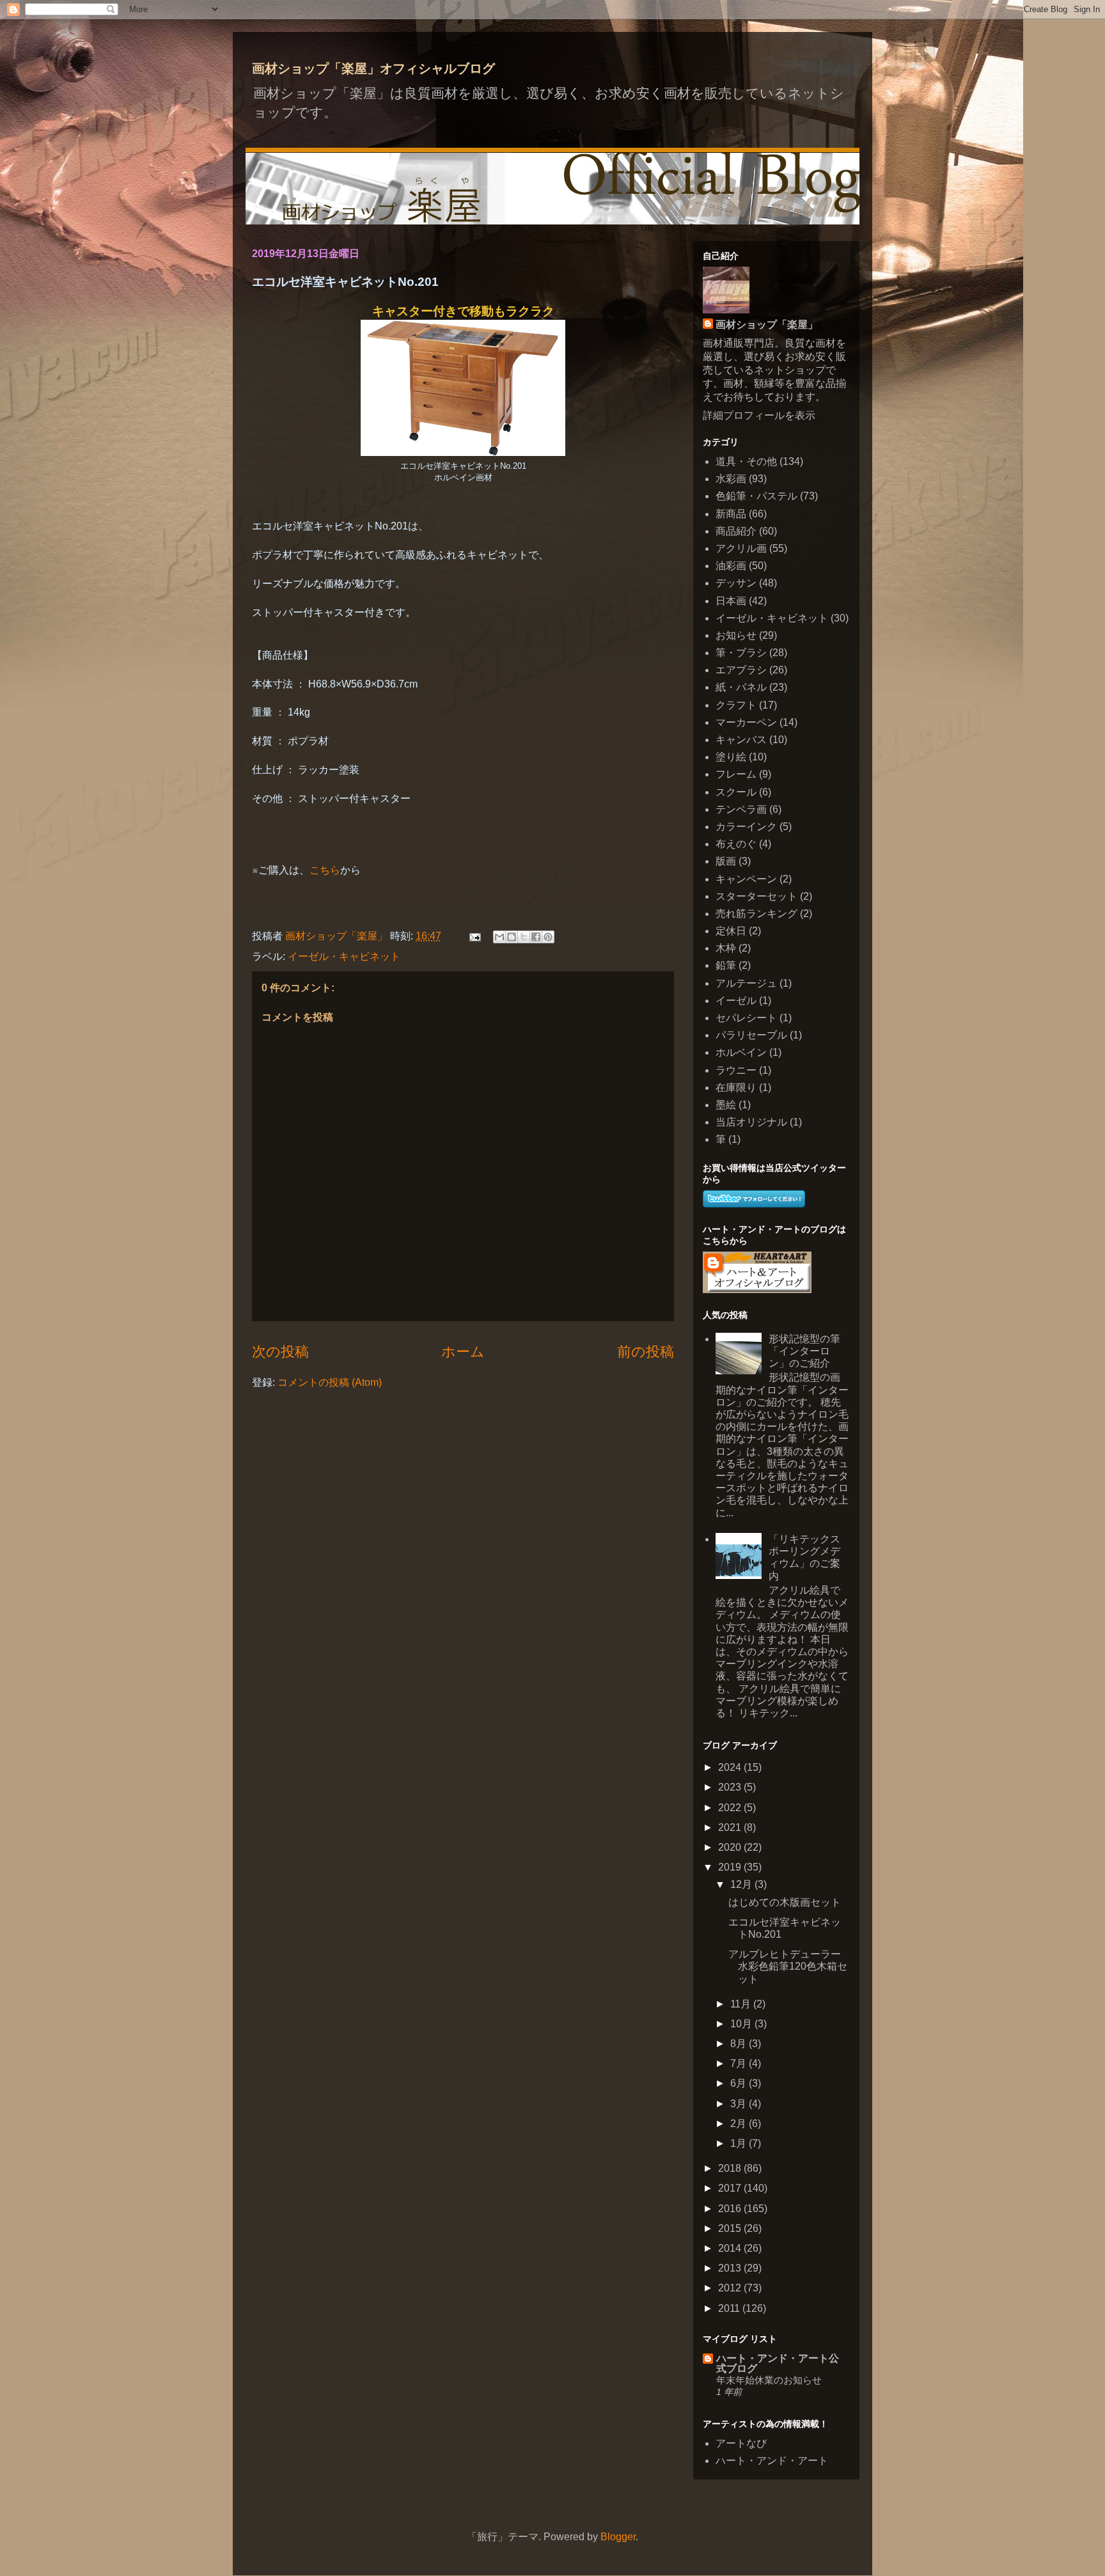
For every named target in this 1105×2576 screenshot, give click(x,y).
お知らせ (736, 635)
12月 (742, 1884)
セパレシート (746, 1018)
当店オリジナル (751, 1122)
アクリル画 (741, 548)
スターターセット (756, 896)
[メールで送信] (499, 937)
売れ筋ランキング (756, 914)
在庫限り (736, 1088)
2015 (731, 2228)
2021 (731, 1827)
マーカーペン (746, 722)
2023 (731, 1787)
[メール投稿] (474, 936)
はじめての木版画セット (785, 1902)
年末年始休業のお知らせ (769, 2380)
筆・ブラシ (741, 653)
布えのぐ (736, 844)
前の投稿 (646, 1352)
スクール (736, 792)
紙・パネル (741, 687)
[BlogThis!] (512, 937)
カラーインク (746, 827)
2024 (731, 1767)
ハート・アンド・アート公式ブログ (778, 2363)
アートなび (741, 2443)
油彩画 (731, 566)
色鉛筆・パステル (756, 496)
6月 (740, 2083)
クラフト (736, 705)
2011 (730, 2308)
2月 (740, 2124)
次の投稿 (280, 1352)
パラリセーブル (751, 1035)
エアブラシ (741, 670)
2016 (731, 2209)
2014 (731, 2248)
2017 (731, 2188)
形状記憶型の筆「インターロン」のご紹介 (804, 1351)
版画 (726, 861)
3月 (740, 2104)
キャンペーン (746, 879)
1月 (740, 2143)
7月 (740, 2063)
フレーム (736, 774)
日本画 (731, 601)
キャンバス (741, 740)
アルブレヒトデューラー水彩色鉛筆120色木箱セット (788, 1966)
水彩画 (731, 479)
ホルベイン (741, 1052)
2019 (731, 1867)
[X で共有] (524, 937)
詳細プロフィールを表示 (759, 415)
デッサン (736, 583)
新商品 (731, 514)
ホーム (463, 1352)
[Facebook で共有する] (536, 937)
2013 (731, 2268)
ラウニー (736, 1070)
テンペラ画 (741, 809)
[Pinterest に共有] (548, 937)
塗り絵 (731, 757)
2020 (731, 1847)
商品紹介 (736, 531)
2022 (731, 1808)
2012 (731, 2288)
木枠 (726, 948)
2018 (731, 2168)
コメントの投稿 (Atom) (330, 1382)
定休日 (731, 931)
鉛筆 (726, 965)
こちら (325, 870)
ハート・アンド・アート (772, 2461)
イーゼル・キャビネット (344, 956)
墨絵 (726, 1105)
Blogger (618, 2537)
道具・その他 (746, 461)
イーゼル (736, 1001)
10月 (742, 2024)
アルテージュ (746, 983)
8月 (740, 2044)
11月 (742, 2004)
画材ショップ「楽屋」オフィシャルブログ (373, 68)
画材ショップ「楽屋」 (767, 325)
